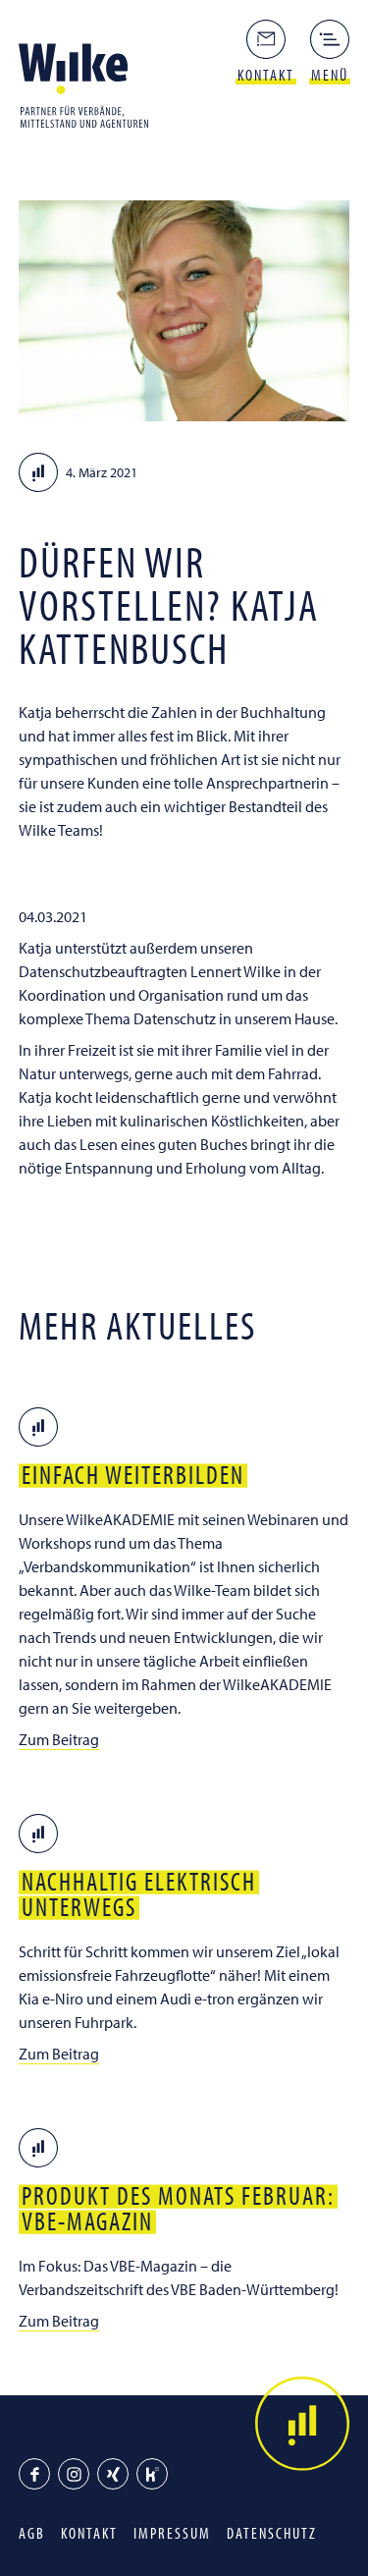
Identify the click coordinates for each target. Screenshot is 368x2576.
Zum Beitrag (59, 1739)
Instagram (74, 2474)
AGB (32, 2533)
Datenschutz (272, 2533)
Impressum (172, 2533)
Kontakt (89, 2533)
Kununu (152, 2474)
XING (113, 2474)
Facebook (34, 2474)
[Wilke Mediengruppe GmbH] (89, 84)
